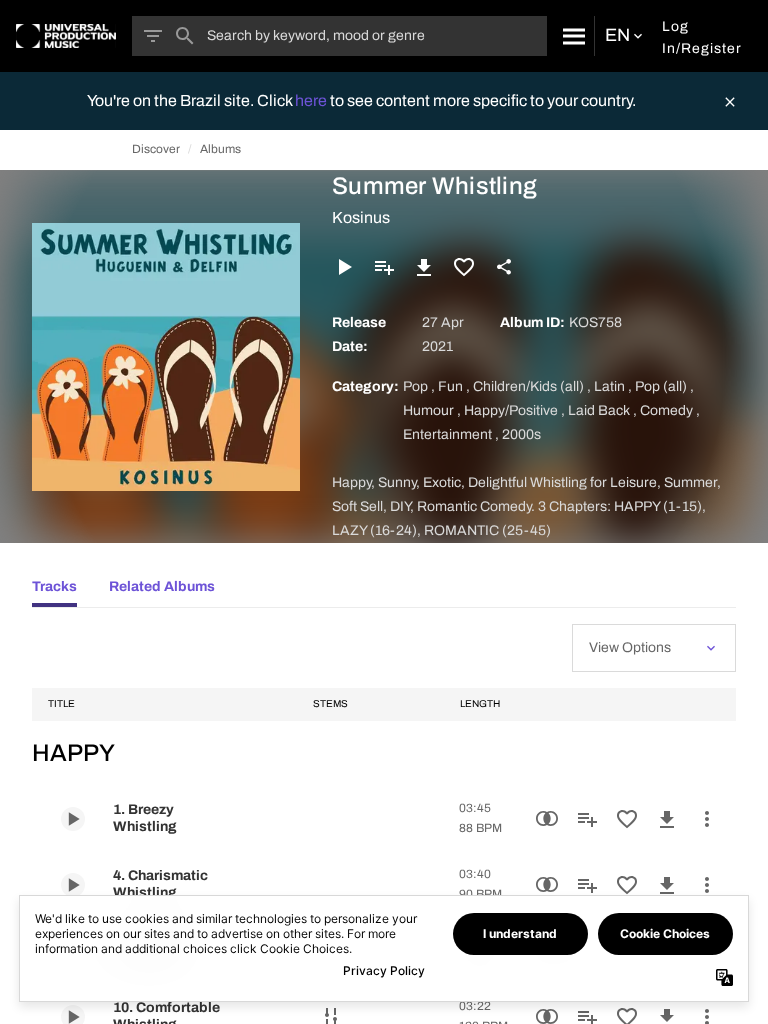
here (312, 100)
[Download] (424, 267)
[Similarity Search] (547, 819)
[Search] (570, 36)
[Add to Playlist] (384, 267)
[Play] (344, 267)
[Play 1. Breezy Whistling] (73, 819)
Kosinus (361, 217)
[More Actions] (707, 819)
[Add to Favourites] (464, 267)
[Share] (504, 267)
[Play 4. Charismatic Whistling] (73, 885)
